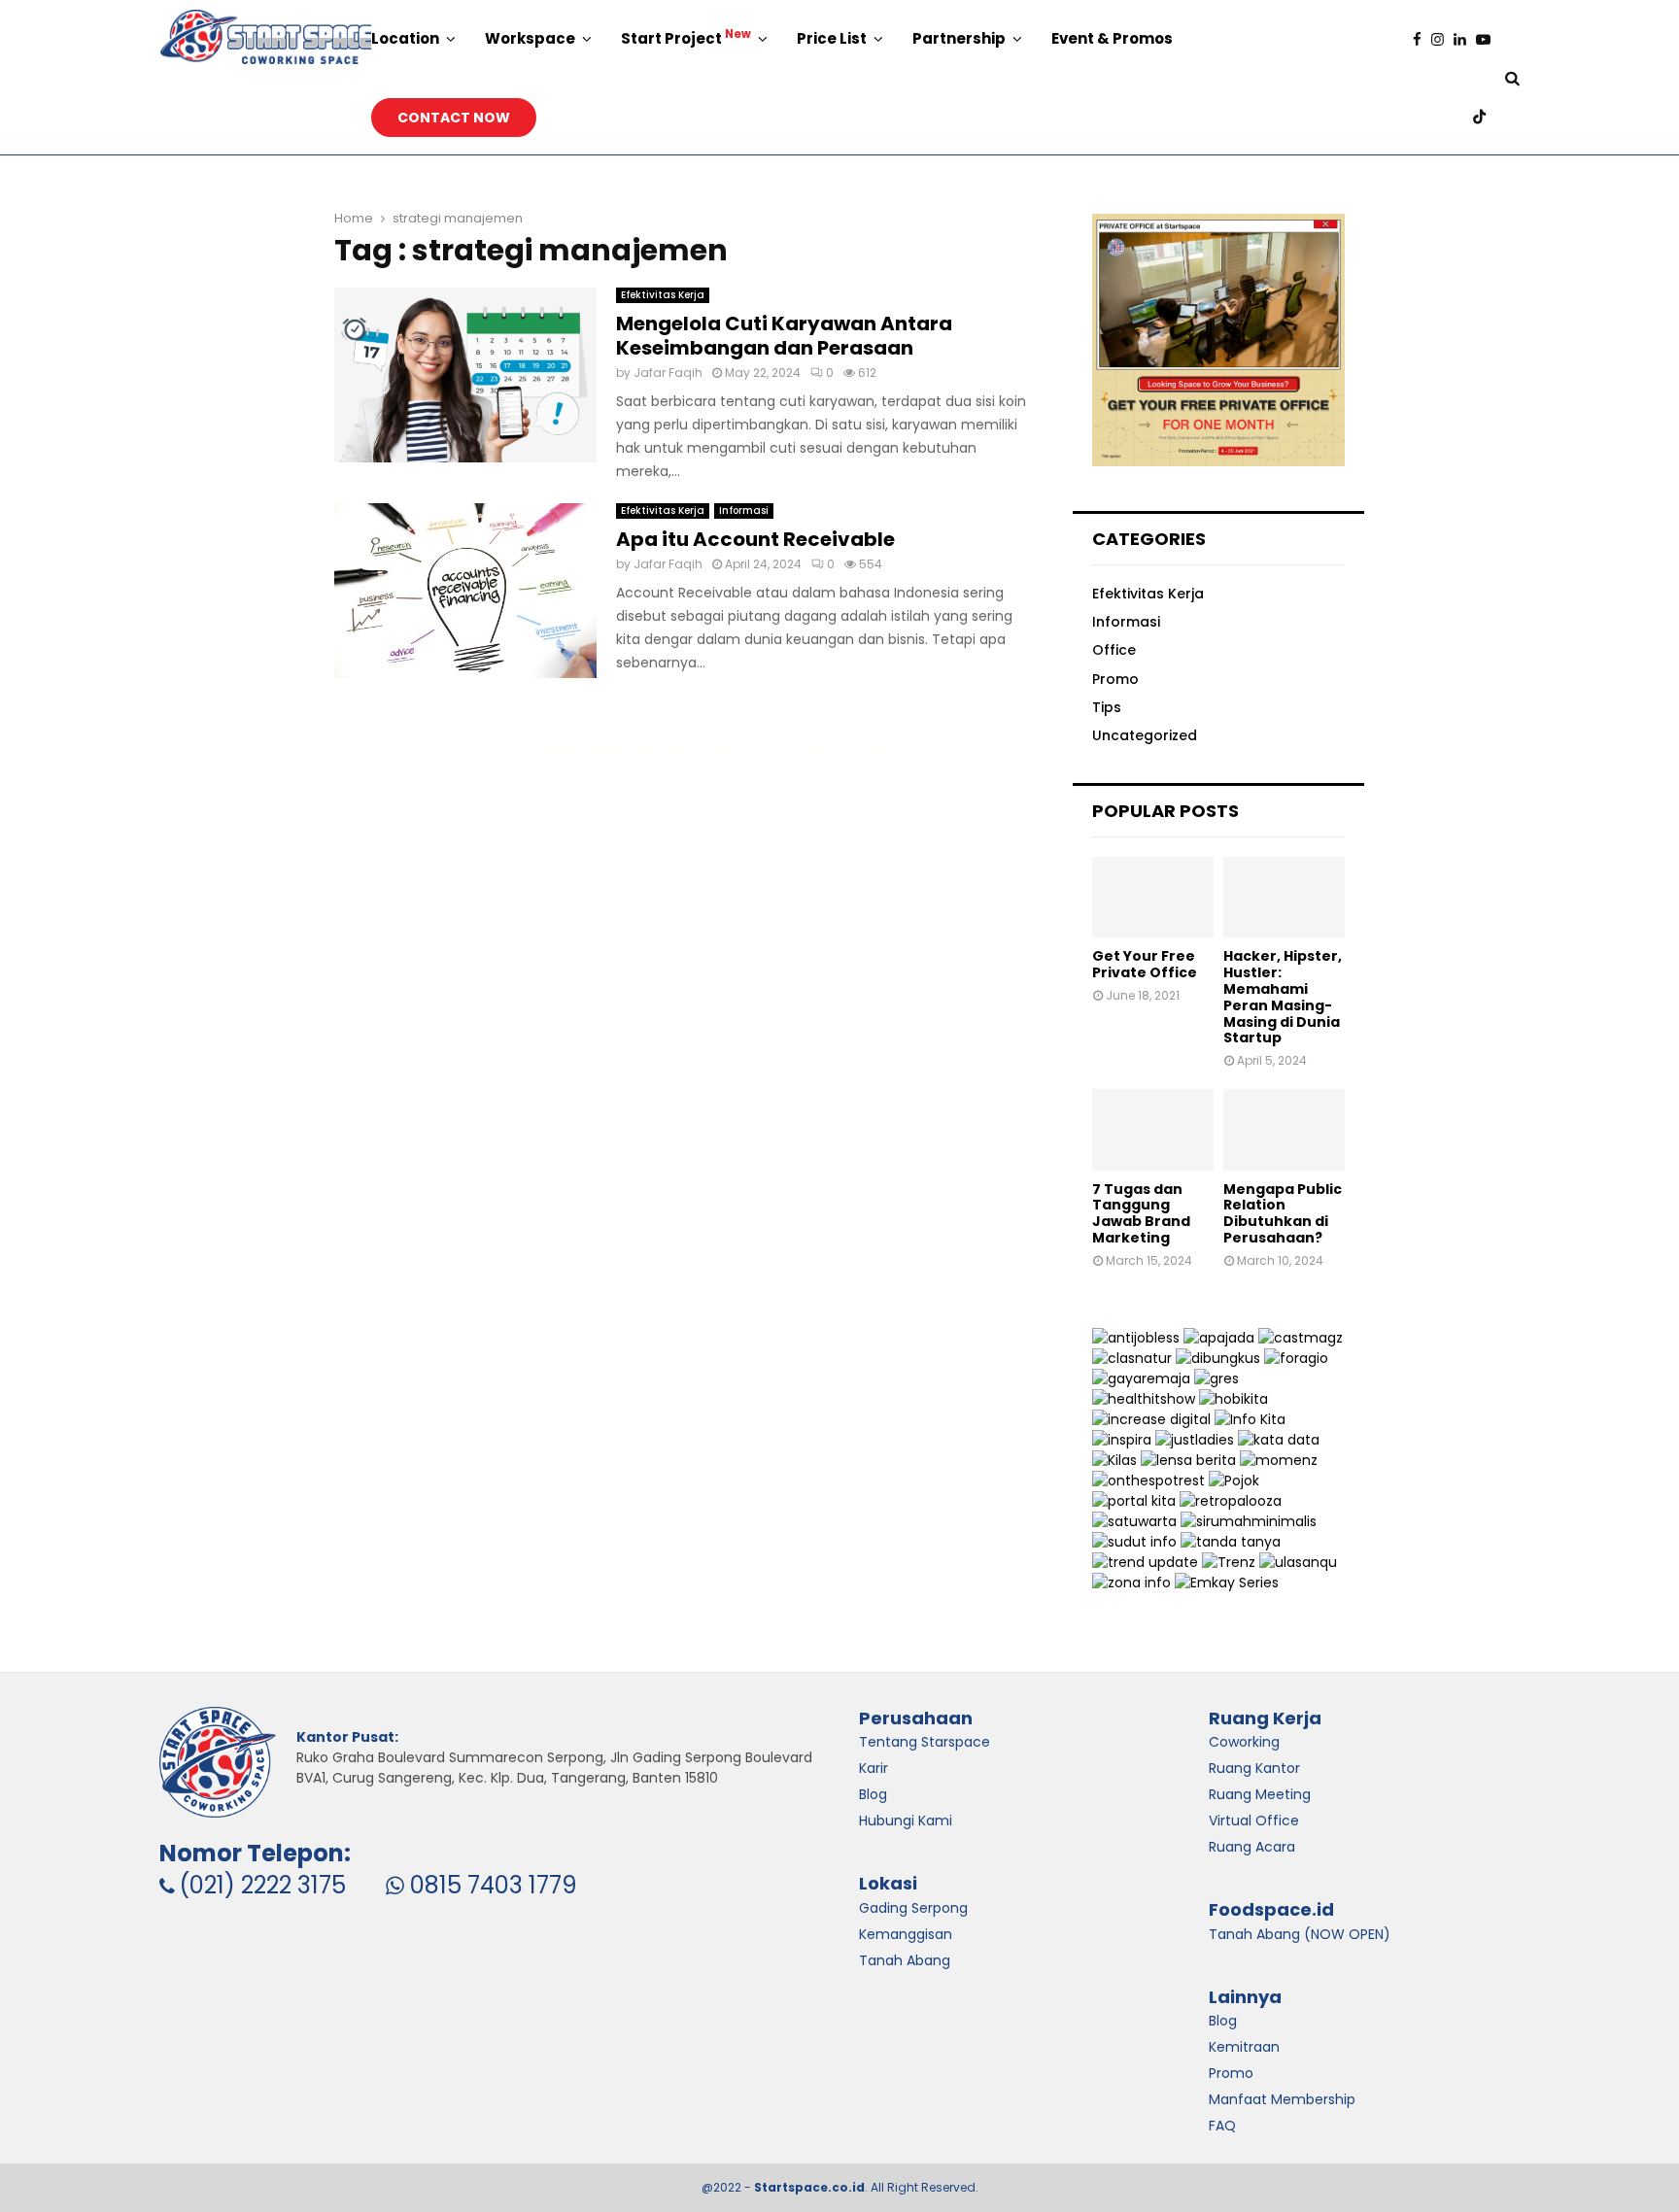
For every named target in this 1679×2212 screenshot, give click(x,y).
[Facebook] (1422, 39)
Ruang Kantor (1254, 1768)
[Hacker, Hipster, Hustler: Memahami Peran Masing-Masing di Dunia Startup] (1284, 897)
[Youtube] (1488, 39)
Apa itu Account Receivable (755, 539)
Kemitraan (1244, 2047)
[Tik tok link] (1484, 117)
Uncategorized (1145, 735)
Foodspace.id (1271, 1909)
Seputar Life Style (894, 709)
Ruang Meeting (1260, 1794)
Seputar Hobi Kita (477, 729)
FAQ (1222, 2126)
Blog (1223, 2021)
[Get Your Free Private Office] (1153, 897)
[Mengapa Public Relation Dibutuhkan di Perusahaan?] (1284, 1129)
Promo (1115, 679)
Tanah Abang (905, 1960)
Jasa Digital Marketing (617, 709)
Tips (1107, 707)
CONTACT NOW (454, 118)
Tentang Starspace (925, 1742)
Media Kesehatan (389, 729)
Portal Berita (555, 749)
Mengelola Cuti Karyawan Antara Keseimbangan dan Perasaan (784, 336)
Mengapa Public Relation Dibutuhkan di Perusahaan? (1283, 1213)
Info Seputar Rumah (752, 749)
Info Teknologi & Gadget (644, 749)
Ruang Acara (1252, 1847)
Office (1114, 650)
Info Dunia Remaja (984, 709)
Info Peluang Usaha (463, 709)
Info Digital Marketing (574, 729)
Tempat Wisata (712, 709)
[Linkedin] (1465, 39)
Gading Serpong (913, 1908)
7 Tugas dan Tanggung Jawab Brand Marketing (1141, 1213)
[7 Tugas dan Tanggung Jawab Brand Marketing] (1153, 1129)
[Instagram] (1442, 39)
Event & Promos (1112, 38)
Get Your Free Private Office (1145, 964)
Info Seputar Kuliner (802, 709)
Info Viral (536, 709)
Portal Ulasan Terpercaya (863, 749)
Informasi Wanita (673, 729)
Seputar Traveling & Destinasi (927, 729)
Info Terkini (747, 729)
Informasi (744, 510)
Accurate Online (373, 709)
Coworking (1244, 1742)
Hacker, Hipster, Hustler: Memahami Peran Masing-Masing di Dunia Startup (1283, 997)
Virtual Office (1254, 1821)
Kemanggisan (906, 1934)
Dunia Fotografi (815, 729)
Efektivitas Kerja (663, 295)
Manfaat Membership (1282, 2099)
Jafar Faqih (668, 373)
